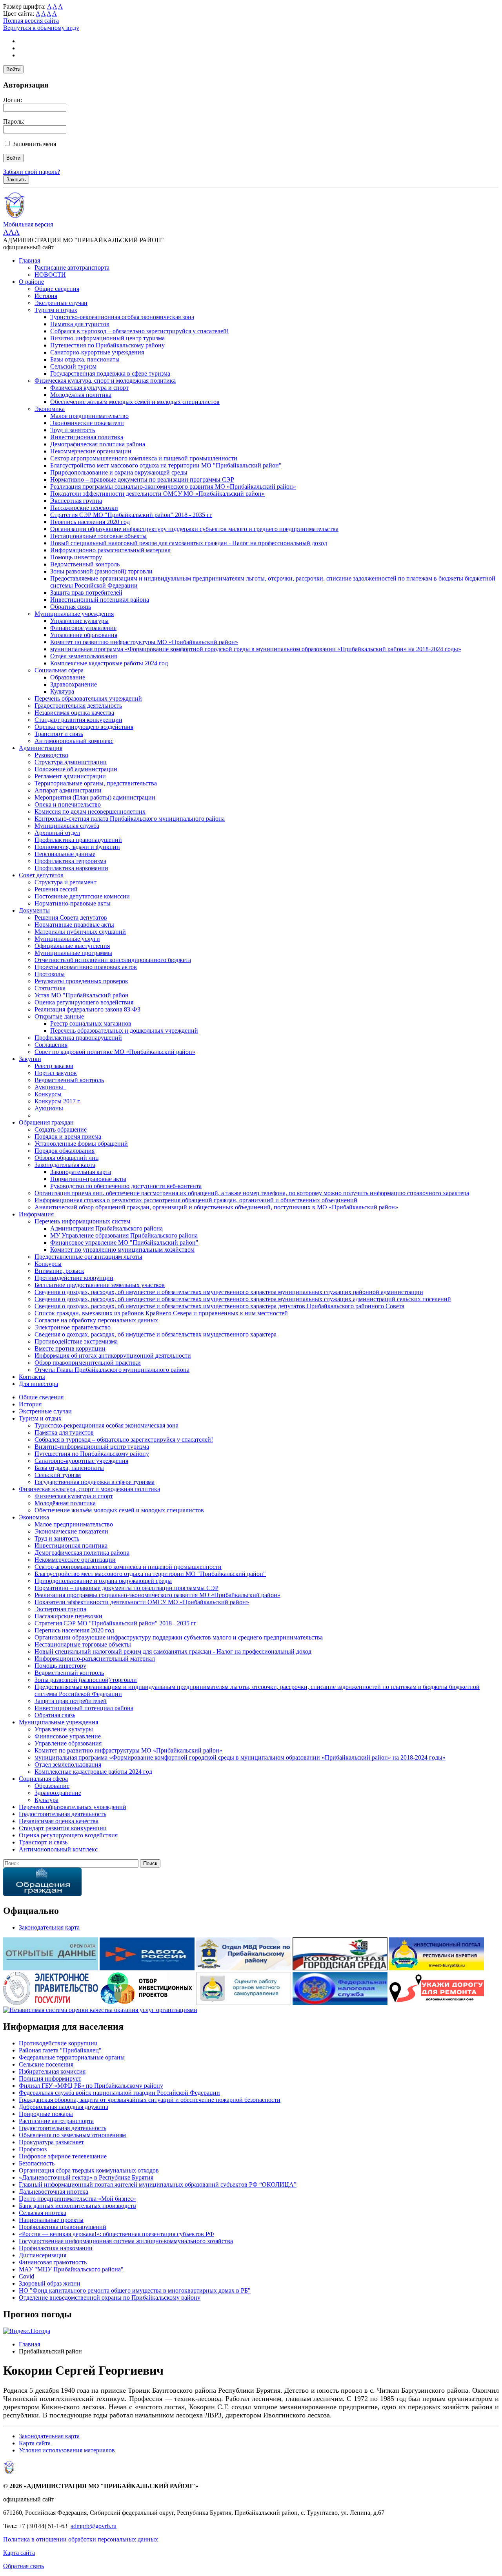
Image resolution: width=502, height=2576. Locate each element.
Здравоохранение (74, 684)
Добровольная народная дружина (64, 2107)
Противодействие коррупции (74, 1278)
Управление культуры (79, 621)
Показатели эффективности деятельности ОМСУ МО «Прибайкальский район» (157, 494)
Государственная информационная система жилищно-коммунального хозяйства (126, 2241)
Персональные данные (65, 854)
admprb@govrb (90, 2526)
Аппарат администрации (68, 790)
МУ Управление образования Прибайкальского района (124, 1235)
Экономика (50, 409)
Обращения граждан (46, 1122)
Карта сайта (35, 2443)
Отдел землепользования (84, 656)
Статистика (50, 988)
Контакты (32, 1377)
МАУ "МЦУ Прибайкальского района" (71, 2269)
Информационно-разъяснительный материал (110, 550)
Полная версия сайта (31, 21)
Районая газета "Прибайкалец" (60, 2050)
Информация (36, 1214)
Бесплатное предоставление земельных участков (100, 1285)
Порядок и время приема (68, 1136)
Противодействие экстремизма (76, 1341)
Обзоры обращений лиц (67, 1158)
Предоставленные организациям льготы (88, 1257)
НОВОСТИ (50, 275)
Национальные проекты (51, 2220)
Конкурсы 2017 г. (58, 1101)
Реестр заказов (54, 1066)
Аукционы (49, 1108)
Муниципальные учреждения (74, 614)
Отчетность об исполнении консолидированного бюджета (113, 960)
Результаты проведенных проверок (81, 981)
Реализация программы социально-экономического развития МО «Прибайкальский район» (173, 487)
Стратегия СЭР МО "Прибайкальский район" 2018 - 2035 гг (131, 515)
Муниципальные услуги (67, 939)
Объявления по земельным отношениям (72, 2135)
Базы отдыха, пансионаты (85, 359)
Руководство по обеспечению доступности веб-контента (126, 1186)
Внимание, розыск (59, 1271)
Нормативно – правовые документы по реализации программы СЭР (142, 479)
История (46, 296)
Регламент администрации (70, 776)
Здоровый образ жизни (50, 2283)
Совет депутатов (41, 875)
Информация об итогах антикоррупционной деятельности (113, 1356)
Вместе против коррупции (70, 1348)
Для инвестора (38, 1384)
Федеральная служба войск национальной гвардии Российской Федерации (119, 2093)
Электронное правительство (73, 1327)
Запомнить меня (34, 144)
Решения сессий (56, 889)
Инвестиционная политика (87, 437)
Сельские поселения (46, 2064)
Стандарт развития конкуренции (78, 720)
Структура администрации (71, 762)
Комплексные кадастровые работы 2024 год (109, 663)
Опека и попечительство (68, 804)
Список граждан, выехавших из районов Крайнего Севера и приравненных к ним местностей (161, 1313)
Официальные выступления (72, 946)
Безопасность (37, 2163)
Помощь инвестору (76, 557)
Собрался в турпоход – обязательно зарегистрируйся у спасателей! (139, 331)
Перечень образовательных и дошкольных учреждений (124, 1031)
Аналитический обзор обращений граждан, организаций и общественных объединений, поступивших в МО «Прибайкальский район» (216, 1207)
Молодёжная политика (81, 395)
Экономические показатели (87, 423)
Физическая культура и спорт (89, 388)
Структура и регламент (65, 882)
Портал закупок (56, 1073)
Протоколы (50, 974)
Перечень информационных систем (82, 1221)
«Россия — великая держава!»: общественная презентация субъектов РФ (116, 2234)
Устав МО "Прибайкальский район (82, 995)
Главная (29, 260)
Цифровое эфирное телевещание (63, 2156)
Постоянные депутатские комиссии (82, 896)
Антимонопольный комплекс (74, 741)
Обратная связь (71, 607)
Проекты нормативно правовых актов (86, 967)
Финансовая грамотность (53, 2262)
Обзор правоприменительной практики (88, 1363)
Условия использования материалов (67, 2450)
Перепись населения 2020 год (90, 522)
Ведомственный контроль (85, 564)
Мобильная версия (28, 224)
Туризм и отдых (56, 310)
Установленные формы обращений (81, 1144)
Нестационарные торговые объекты (98, 536)
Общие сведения (57, 289)
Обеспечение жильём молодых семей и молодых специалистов (135, 402)
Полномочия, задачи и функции (77, 847)
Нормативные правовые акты (74, 925)
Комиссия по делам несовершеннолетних (90, 812)
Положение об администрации (76, 769)
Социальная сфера (59, 670)
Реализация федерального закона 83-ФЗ (87, 1009)
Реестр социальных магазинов (91, 1023)
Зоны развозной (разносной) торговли (101, 571)
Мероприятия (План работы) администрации (95, 797)
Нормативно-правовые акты (73, 903)
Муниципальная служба (67, 826)
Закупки (30, 1059)
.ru (113, 2526)
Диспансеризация (43, 2255)
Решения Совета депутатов (71, 917)
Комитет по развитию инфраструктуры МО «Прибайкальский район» (144, 642)
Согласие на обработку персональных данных (96, 1320)
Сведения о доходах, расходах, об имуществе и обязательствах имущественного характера (156, 1334)
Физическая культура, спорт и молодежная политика (105, 381)
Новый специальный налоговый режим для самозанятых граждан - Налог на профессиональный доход (189, 543)
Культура (62, 691)
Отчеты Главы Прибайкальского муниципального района (112, 1370)
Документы (34, 910)
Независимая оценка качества (74, 713)
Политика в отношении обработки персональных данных (81, 2539)
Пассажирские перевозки (84, 508)
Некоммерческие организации (91, 451)
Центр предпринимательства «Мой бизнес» (77, 2199)
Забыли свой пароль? (32, 172)
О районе (31, 282)
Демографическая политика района (98, 444)
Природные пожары (46, 2114)
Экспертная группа (76, 501)
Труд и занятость (73, 430)
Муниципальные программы (73, 953)
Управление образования (84, 635)
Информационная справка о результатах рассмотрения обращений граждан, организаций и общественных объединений (196, 1200)
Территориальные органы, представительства (96, 783)
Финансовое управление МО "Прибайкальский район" (124, 1242)
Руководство (51, 755)
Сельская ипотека (43, 2213)
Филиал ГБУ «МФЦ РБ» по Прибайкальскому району (91, 2086)
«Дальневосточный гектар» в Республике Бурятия (86, 2177)
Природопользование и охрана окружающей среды (119, 472)
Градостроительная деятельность (78, 706)
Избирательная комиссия (52, 2071)
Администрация (41, 748)
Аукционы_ (50, 1087)
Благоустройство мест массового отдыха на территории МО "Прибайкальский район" (166, 465)
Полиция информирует (50, 2079)
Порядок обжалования (65, 1151)
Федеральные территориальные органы (72, 2057)
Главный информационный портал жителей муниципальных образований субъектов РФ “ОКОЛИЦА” (158, 2184)
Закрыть (16, 180)
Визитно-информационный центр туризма (107, 338)
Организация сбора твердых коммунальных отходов (89, 2170)
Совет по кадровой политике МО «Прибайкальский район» (115, 1052)
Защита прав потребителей (86, 592)
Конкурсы (48, 1094)
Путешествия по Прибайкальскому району (107, 345)
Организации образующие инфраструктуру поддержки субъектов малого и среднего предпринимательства (194, 529)
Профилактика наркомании (71, 868)
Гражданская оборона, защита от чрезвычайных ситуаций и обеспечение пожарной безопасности (150, 2100)
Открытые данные (59, 1016)
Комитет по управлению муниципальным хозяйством (122, 1250)
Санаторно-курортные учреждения (97, 352)
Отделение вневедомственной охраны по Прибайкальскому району (110, 2298)
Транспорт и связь (59, 734)
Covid (26, 2276)
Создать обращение (61, 1129)
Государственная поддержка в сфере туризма (110, 373)
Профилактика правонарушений (78, 840)
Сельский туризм (73, 366)
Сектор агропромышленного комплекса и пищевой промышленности (144, 458)
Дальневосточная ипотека (54, 2192)
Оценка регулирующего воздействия (84, 727)
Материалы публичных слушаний (80, 932)
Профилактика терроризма (70, 861)
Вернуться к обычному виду (41, 28)
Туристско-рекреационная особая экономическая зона (122, 317)
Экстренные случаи (61, 303)
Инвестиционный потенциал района (100, 600)
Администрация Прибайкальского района (106, 1228)
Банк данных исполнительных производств (77, 2206)
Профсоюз (33, 2149)
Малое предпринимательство (89, 416)
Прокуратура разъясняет (51, 2142)
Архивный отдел (57, 833)
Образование (68, 677)
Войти (13, 69)
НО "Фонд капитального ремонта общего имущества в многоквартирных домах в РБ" (135, 2290)
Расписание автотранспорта (72, 267)
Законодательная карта (65, 1165)
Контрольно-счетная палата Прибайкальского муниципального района (130, 819)
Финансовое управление (83, 628)
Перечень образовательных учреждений (88, 698)
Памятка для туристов (80, 324)
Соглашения (51, 1045)
